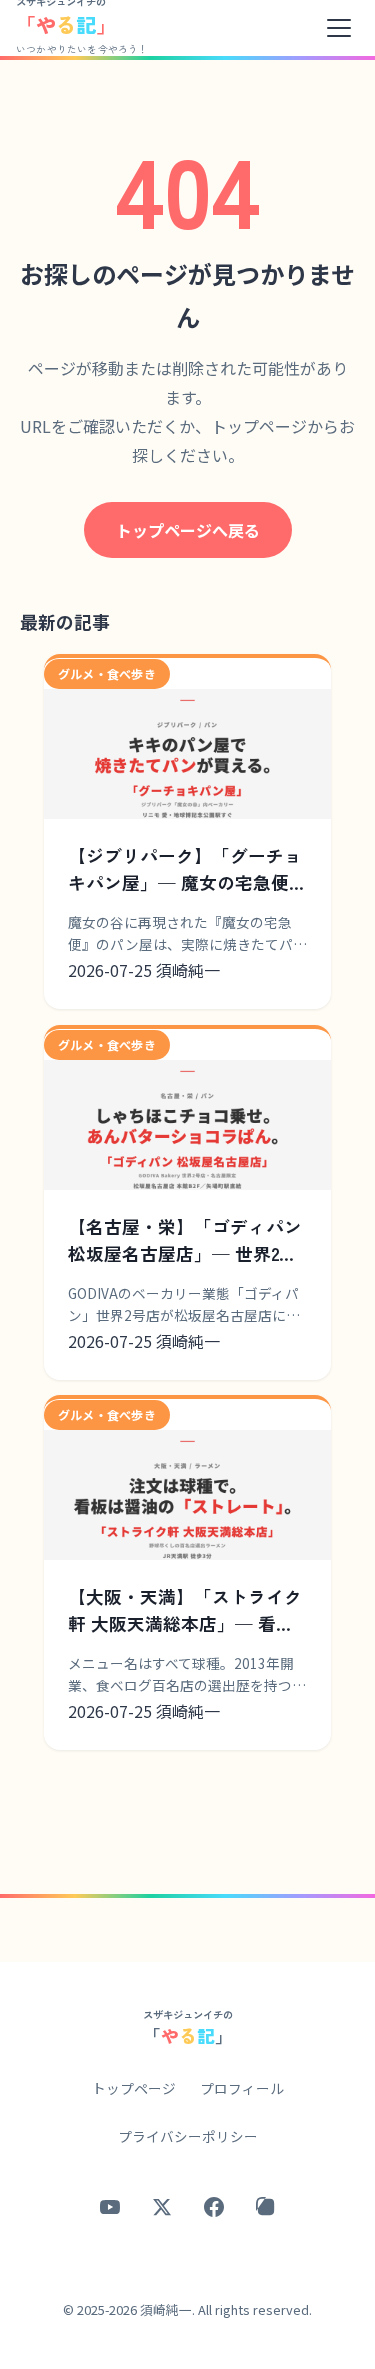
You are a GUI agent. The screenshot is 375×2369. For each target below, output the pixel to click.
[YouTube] (110, 2207)
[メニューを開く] (339, 28)
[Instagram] (266, 2207)
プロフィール (242, 2088)
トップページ (134, 2088)
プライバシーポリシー (188, 2136)
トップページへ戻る (188, 530)
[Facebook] (214, 2207)
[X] (162, 2207)
